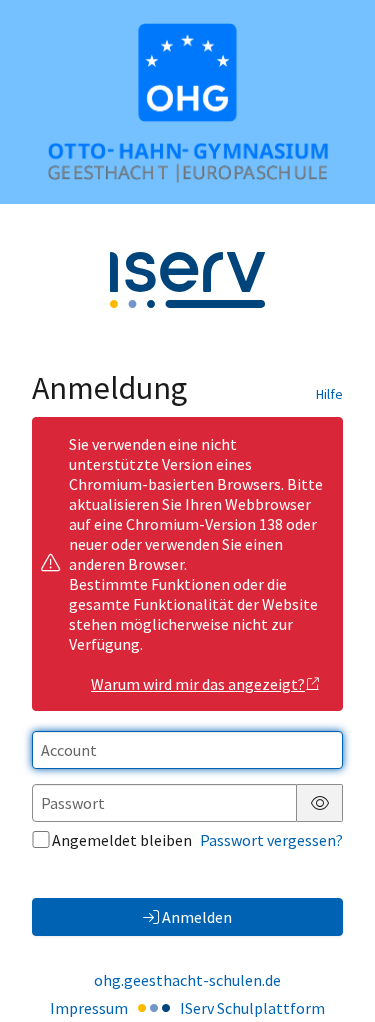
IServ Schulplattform (252, 1008)
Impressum (89, 1008)
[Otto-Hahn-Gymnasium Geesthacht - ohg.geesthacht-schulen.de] (187, 102)
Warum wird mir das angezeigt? (198, 684)
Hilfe (329, 394)
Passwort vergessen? (271, 840)
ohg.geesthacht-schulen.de (187, 980)
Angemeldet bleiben (122, 840)
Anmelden (197, 917)
